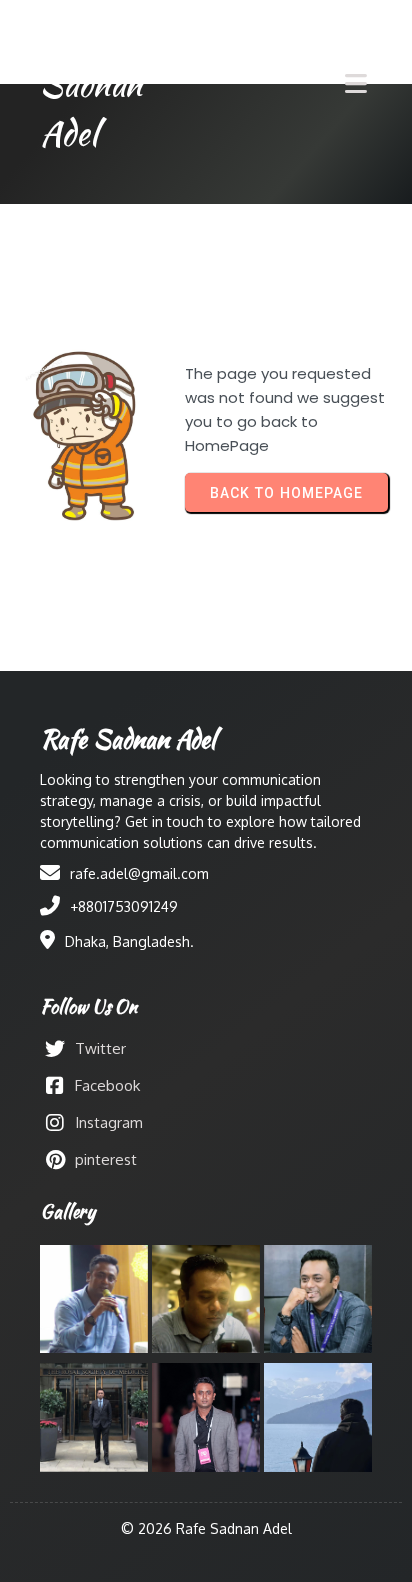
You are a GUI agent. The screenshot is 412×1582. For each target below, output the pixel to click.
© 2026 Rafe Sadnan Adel (206, 1528)
